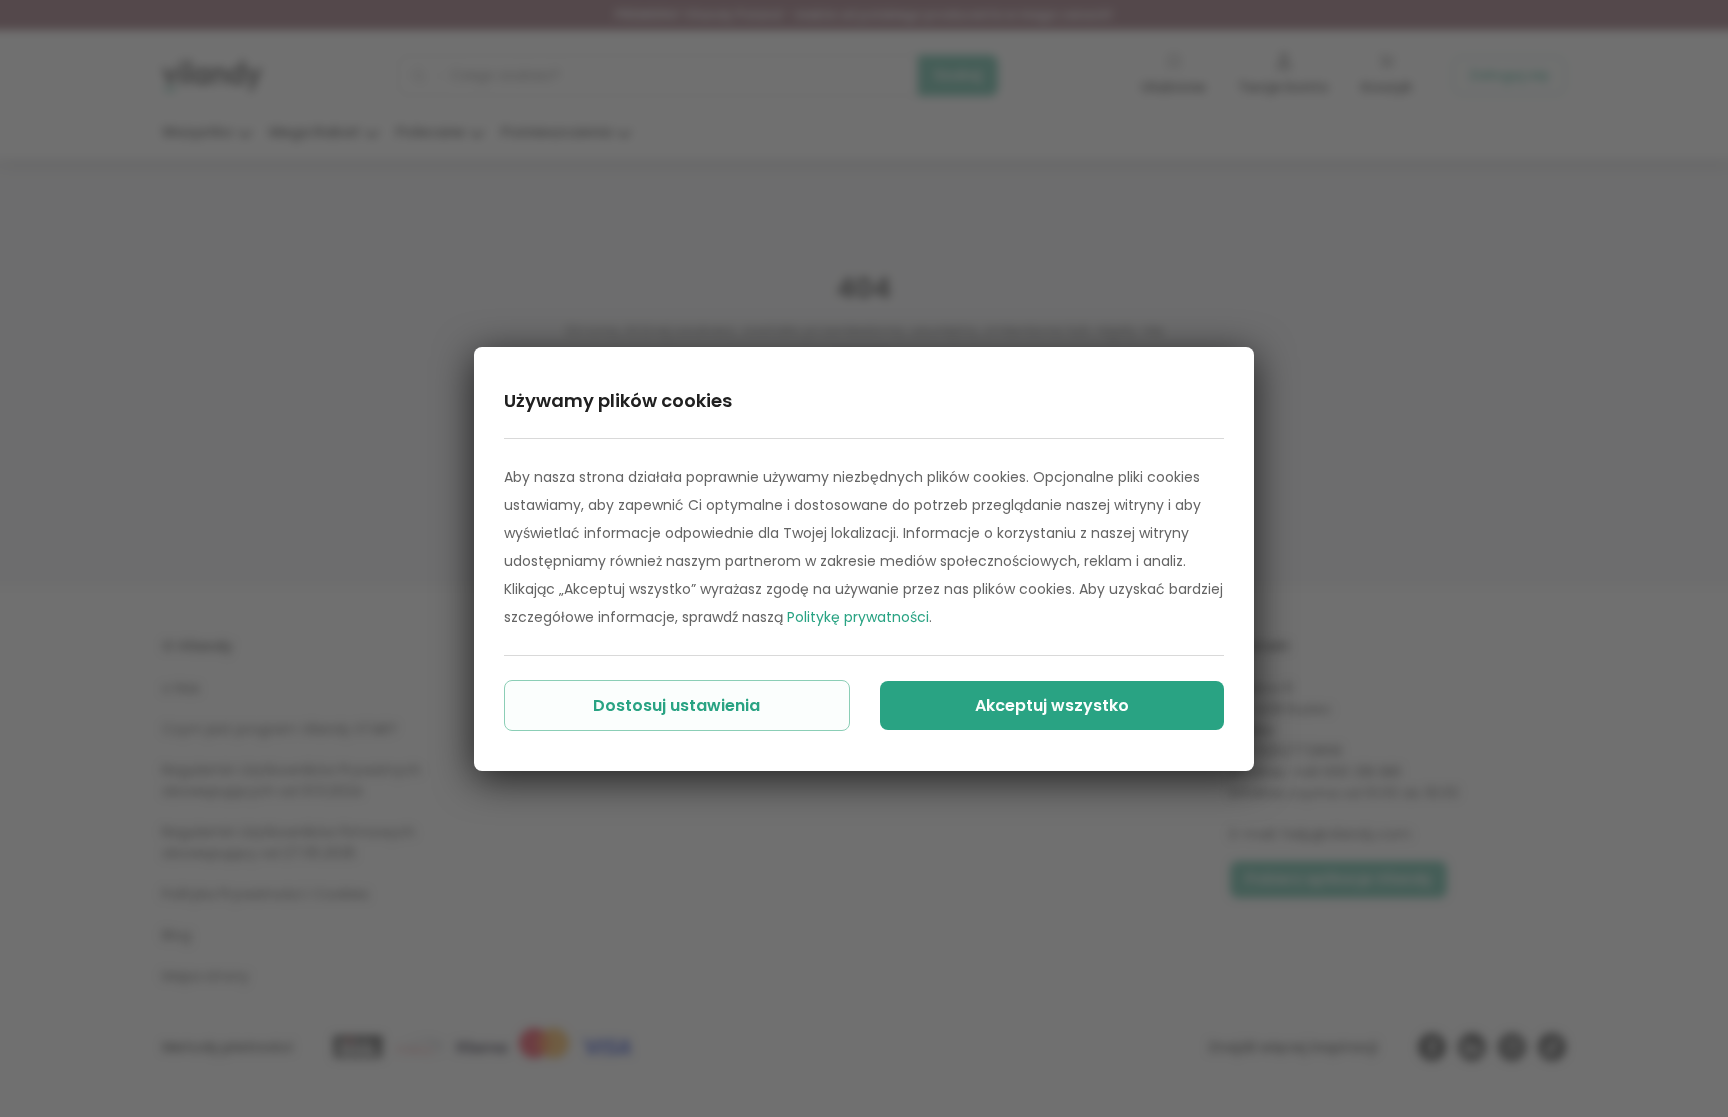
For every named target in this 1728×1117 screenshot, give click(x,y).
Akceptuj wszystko (1052, 705)
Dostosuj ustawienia (676, 705)
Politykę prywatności (858, 617)
